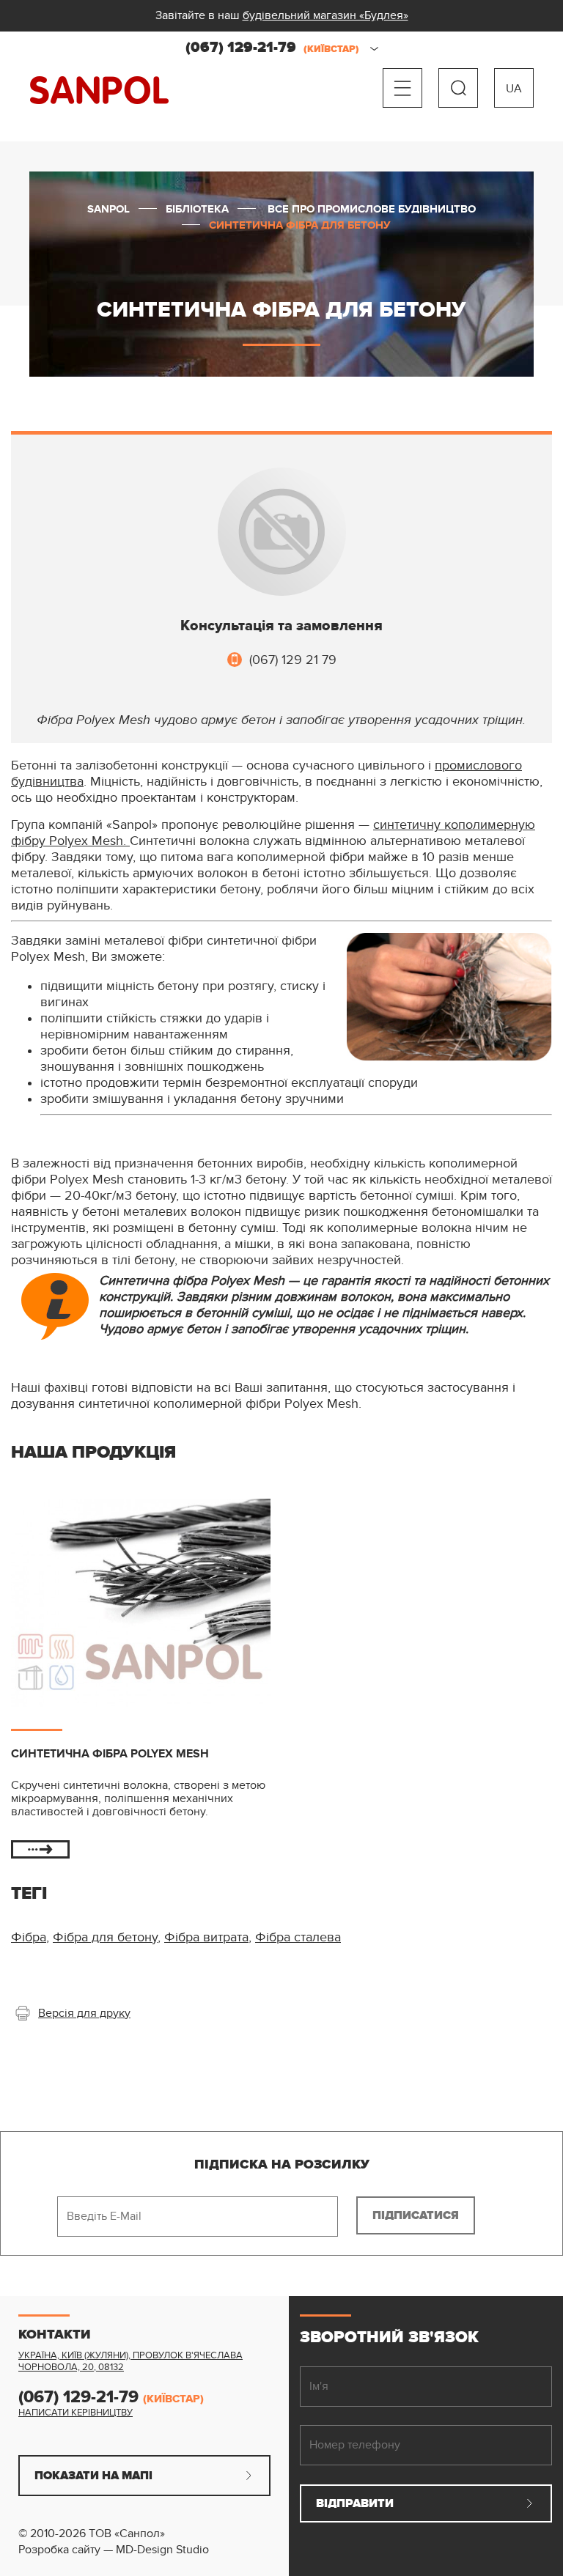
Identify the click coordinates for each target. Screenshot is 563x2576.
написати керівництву (76, 2413)
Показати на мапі (93, 2476)
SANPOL (99, 91)
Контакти (55, 2335)
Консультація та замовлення (281, 626)
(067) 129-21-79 (272, 48)
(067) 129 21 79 (293, 660)
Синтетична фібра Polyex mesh (110, 1754)
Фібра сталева (298, 1937)
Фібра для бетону (105, 1937)
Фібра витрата (206, 1937)
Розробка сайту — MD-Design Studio (114, 2550)
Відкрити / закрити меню (402, 88)
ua (514, 89)
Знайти (458, 88)
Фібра (29, 1937)
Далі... (40, 1849)
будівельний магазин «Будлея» (325, 15)
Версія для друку (84, 2013)
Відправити (355, 2503)
